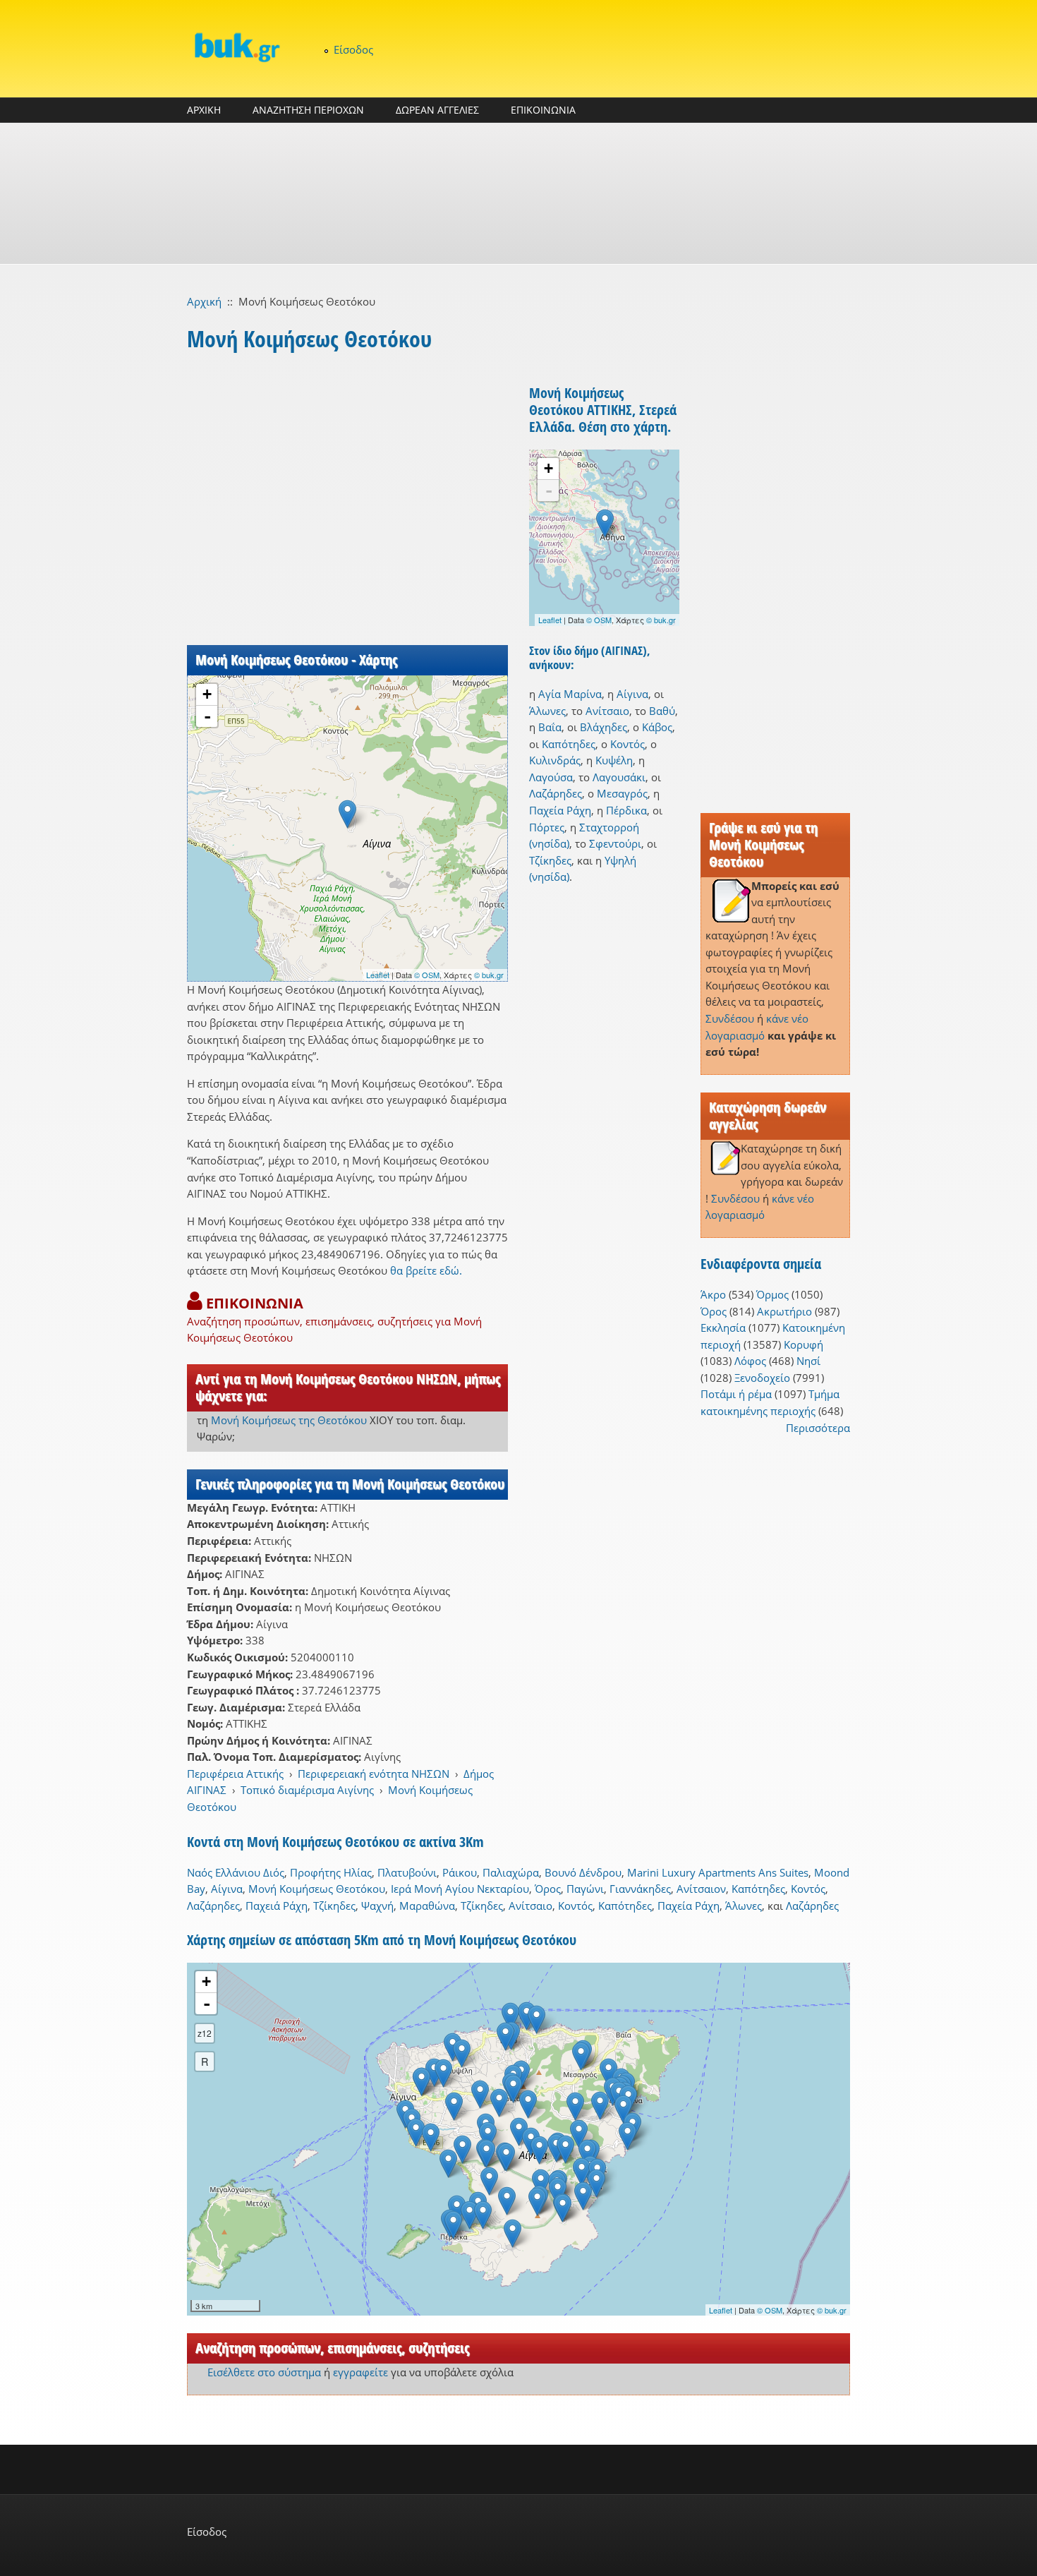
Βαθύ (662, 711)
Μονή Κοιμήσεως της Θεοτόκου (289, 1420)
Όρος (714, 1311)
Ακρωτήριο (784, 1311)
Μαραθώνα (427, 1906)
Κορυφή (803, 1344)
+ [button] (207, 694)
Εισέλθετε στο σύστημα (264, 2372)
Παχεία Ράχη (560, 810)
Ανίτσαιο (607, 711)
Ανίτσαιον (701, 1889)
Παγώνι (585, 1889)
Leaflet (378, 975)
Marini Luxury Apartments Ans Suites (718, 1872)
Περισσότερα (818, 1428)
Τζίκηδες (550, 860)
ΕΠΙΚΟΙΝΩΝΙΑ (543, 110)
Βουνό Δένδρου (583, 1872)
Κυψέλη (614, 760)
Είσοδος (353, 49)
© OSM (427, 975)
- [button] (207, 716)
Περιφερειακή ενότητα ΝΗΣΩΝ (374, 1774)
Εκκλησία (723, 1328)
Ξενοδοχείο (762, 1378)
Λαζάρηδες (556, 793)
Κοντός (627, 744)
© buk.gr (489, 975)
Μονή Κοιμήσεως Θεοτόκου (317, 1889)
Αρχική (204, 301)
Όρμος (772, 1294)
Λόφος (750, 1361)
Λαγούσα (551, 777)
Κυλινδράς (555, 760)
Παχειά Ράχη (277, 1906)
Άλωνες (547, 711)
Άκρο (713, 1294)
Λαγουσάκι (619, 777)
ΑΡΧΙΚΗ (204, 110)
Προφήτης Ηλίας (331, 1872)
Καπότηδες (569, 744)
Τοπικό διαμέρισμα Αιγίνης (307, 1790)
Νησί (808, 1361)
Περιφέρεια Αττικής (235, 1774)
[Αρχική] (236, 47)
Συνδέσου (730, 1018)
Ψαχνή (377, 1906)
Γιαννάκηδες (640, 1889)
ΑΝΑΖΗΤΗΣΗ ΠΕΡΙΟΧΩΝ (308, 110)
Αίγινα (632, 694)
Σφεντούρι (615, 843)
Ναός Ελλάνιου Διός (236, 1872)
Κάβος (657, 727)
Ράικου (460, 1872)
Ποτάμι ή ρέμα (736, 1394)
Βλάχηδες (604, 727)
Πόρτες (547, 827)
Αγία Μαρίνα (570, 694)
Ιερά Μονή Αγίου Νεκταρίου (460, 1889)
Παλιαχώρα (511, 1872)
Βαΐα (550, 727)
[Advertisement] (518, 193)
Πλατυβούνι (407, 1872)
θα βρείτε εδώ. (426, 1270)
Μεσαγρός (622, 793)
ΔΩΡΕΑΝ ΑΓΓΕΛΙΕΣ (437, 110)
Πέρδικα (626, 810)
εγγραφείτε (360, 2372)
